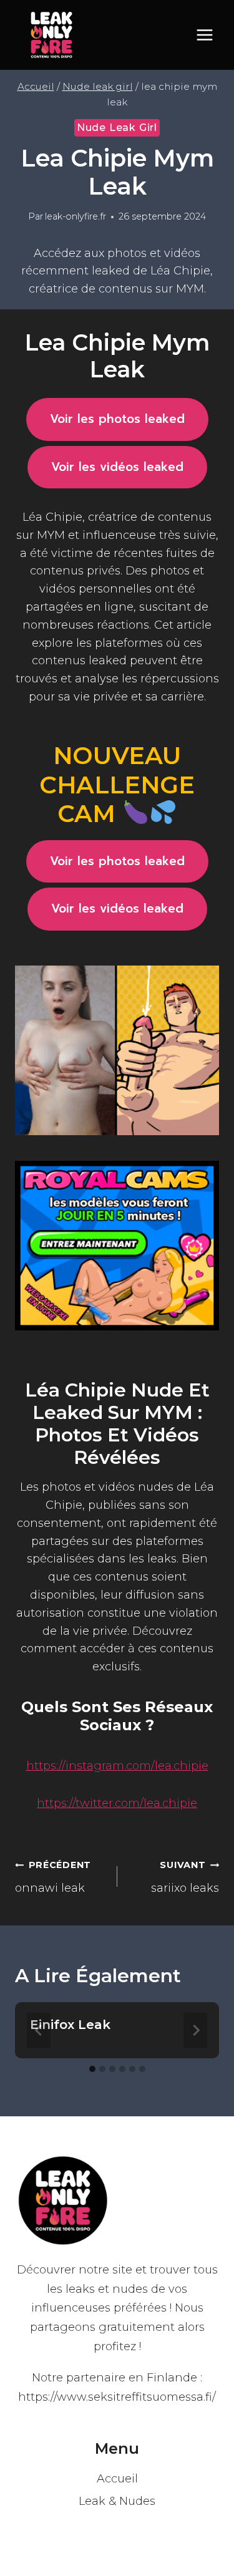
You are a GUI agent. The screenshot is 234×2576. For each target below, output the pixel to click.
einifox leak (70, 2025)
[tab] (92, 2069)
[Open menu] (204, 35)
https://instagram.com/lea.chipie (117, 1766)
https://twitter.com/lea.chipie (117, 1803)
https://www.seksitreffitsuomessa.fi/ (117, 2397)
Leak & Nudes (117, 2501)
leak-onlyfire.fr (76, 216)
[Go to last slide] (39, 2030)
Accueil (117, 2479)
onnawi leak (53, 1877)
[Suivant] (195, 2030)
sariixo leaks (185, 1877)
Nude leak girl (117, 128)
